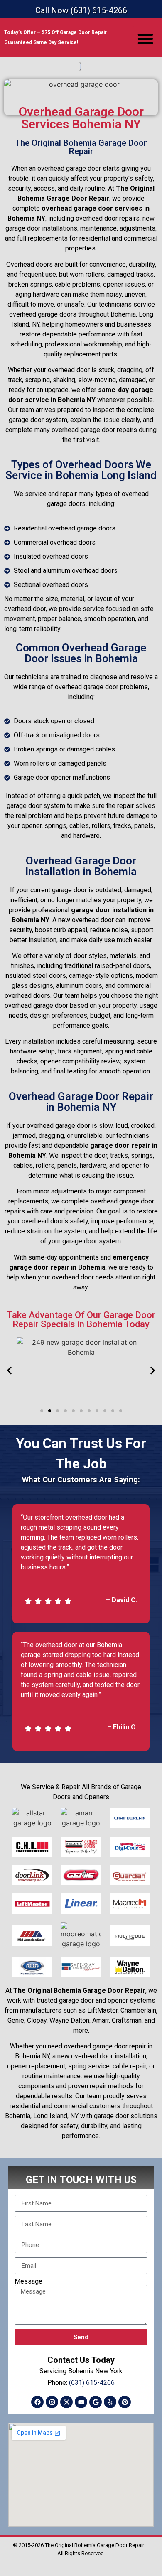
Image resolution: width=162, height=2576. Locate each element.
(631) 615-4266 (92, 2383)
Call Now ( (81, 10)
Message (28, 2281)
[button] (145, 39)
